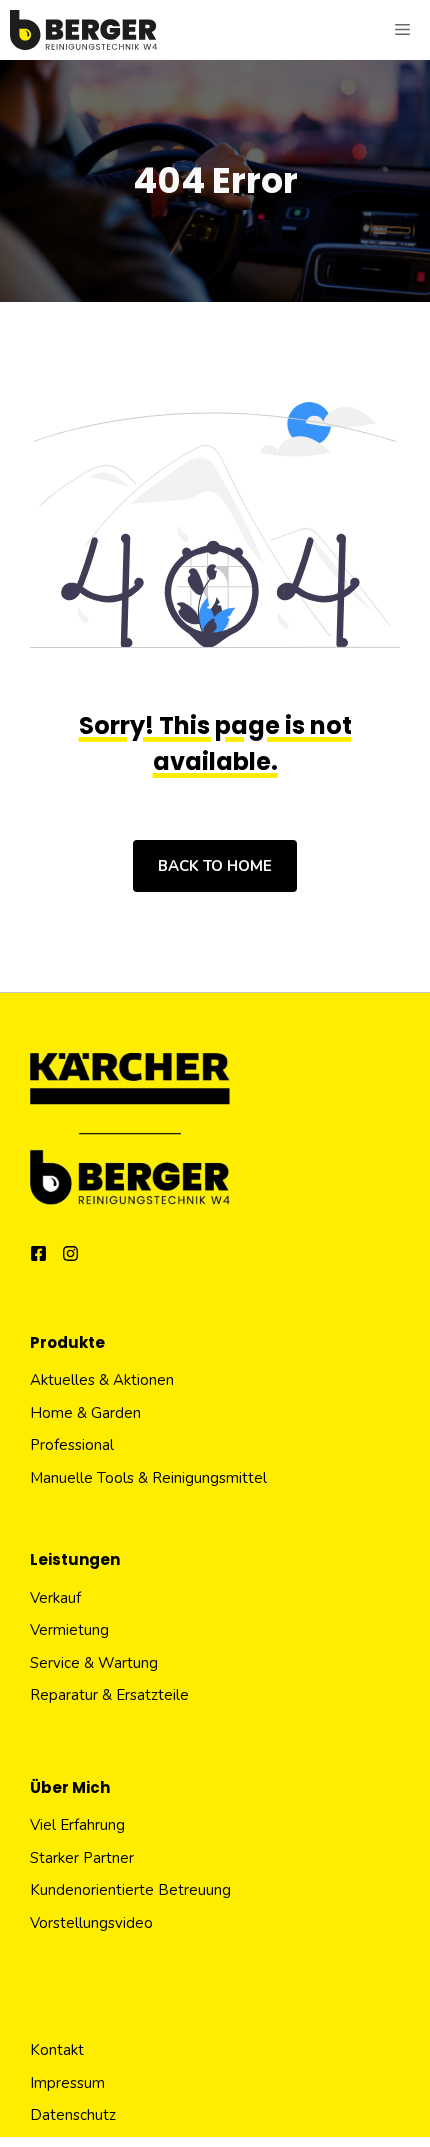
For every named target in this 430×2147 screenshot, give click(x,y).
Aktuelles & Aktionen (102, 1380)
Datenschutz (73, 2115)
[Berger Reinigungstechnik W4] (83, 30)
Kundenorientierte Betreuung (130, 1890)
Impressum (67, 2083)
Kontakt (57, 2050)
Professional (72, 1445)
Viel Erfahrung (77, 1825)
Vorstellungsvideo (91, 1923)
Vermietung (69, 1630)
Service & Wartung (94, 1663)
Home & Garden (85, 1413)
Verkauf (55, 1598)
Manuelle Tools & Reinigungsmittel (148, 1478)
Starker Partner (82, 1858)
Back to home (215, 866)
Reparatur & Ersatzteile (109, 1695)
